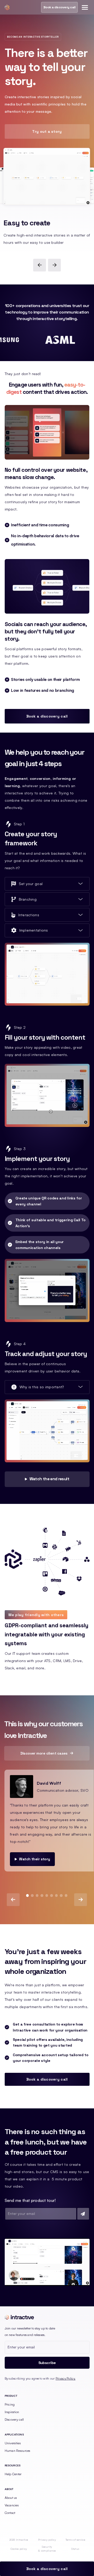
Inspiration (12, 2412)
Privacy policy (47, 2540)
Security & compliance (47, 2549)
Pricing (10, 2404)
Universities (13, 2443)
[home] (7, 7)
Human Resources (17, 2451)
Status (75, 2549)
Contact (10, 2513)
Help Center (13, 2474)
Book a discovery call (59, 7)
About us (11, 2498)
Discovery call (14, 2419)
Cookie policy (19, 2549)
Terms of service (75, 2540)
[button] (84, 7)
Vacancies (12, 2505)
